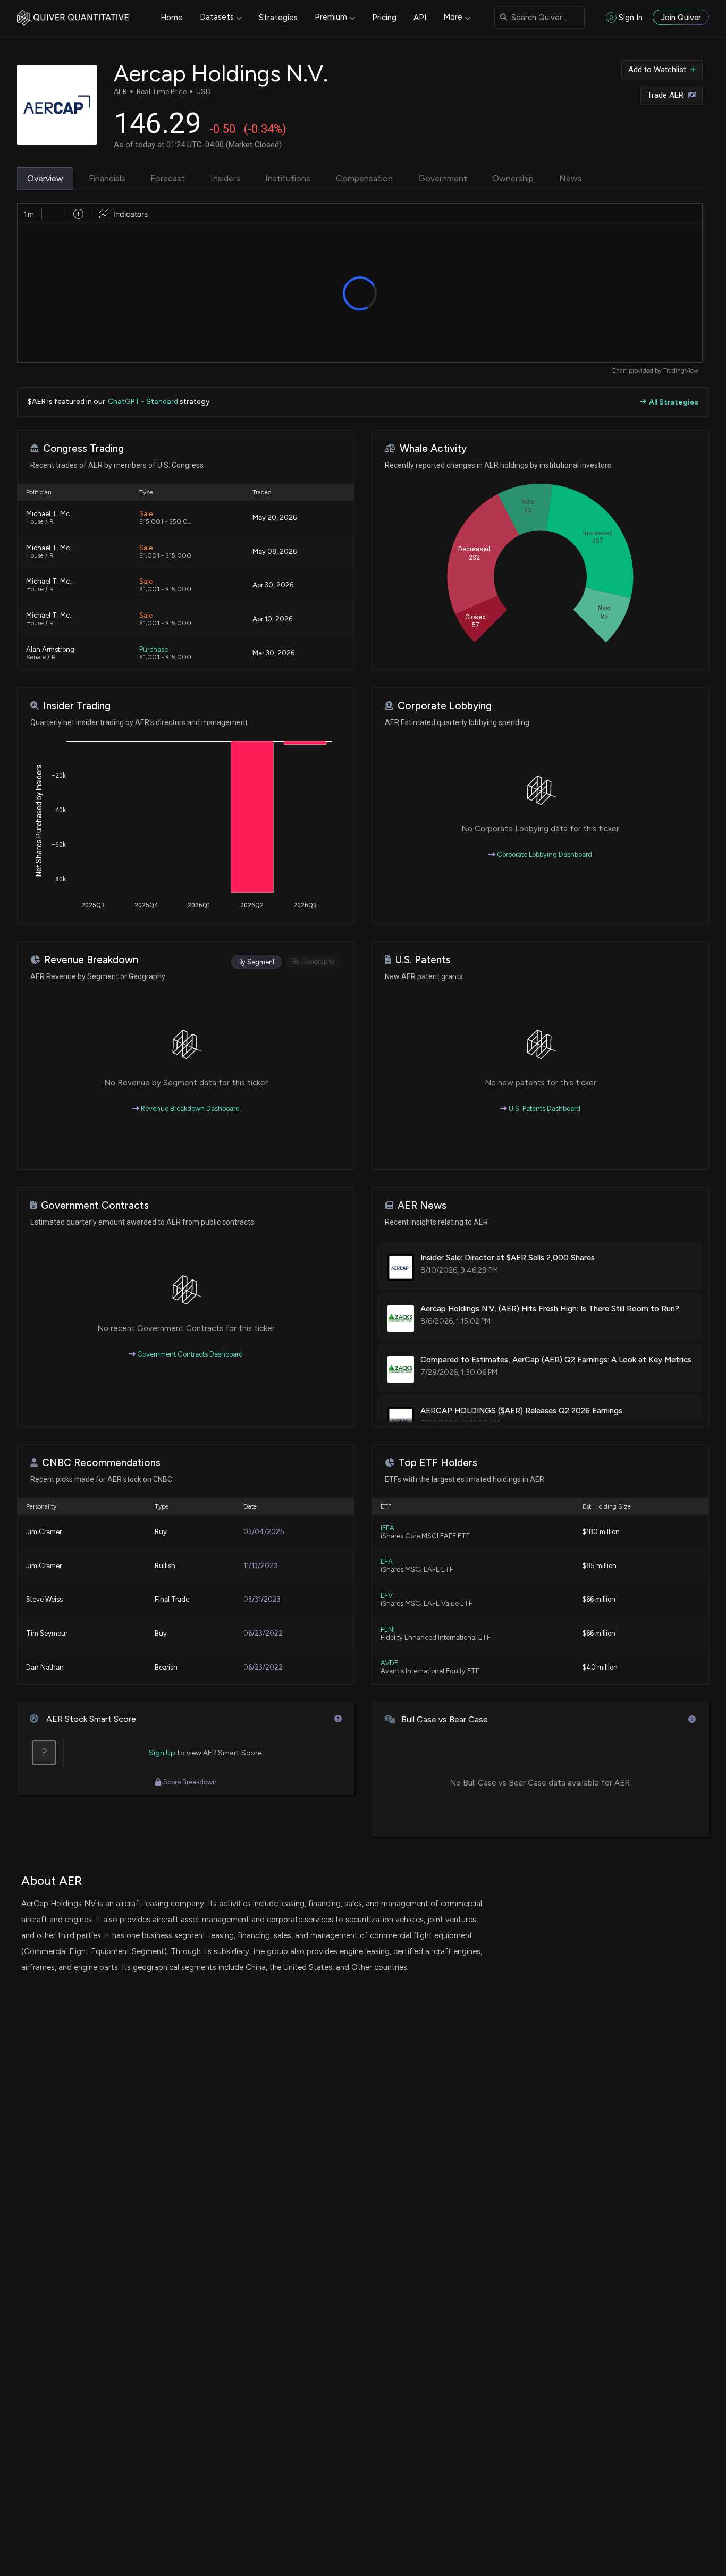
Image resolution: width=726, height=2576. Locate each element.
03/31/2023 (262, 1599)
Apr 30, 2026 (273, 585)
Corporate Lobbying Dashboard (544, 855)
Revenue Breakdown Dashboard (189, 1109)
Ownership (513, 178)
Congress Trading (83, 448)
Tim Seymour (47, 1633)
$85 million (600, 1566)
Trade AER (665, 95)
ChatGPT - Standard (143, 402)
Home (172, 18)
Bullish (165, 1566)
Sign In (631, 18)
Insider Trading (77, 706)
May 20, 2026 (275, 517)
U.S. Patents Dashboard (544, 1109)
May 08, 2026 (275, 552)
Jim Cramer (44, 1532)
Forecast (168, 178)
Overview (45, 178)
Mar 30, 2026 (273, 653)
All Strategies (674, 402)
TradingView (681, 371)
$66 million (599, 1599)
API (420, 18)
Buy (161, 1532)
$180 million (601, 1532)
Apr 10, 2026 (272, 619)
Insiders (225, 178)
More (453, 17)
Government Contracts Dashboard (189, 1354)
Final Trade (172, 1599)
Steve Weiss (44, 1599)
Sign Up (162, 1753)
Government (443, 178)
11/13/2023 (260, 1566)
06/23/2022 (263, 1633)
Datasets (217, 17)
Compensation (364, 178)
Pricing (384, 18)
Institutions (288, 178)
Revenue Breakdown (91, 960)
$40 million (600, 1667)
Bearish (166, 1667)
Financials (107, 178)
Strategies (278, 18)
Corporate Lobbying (445, 706)
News (571, 178)
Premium (331, 17)
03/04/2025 (264, 1532)
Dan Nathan (45, 1667)
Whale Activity (433, 448)
